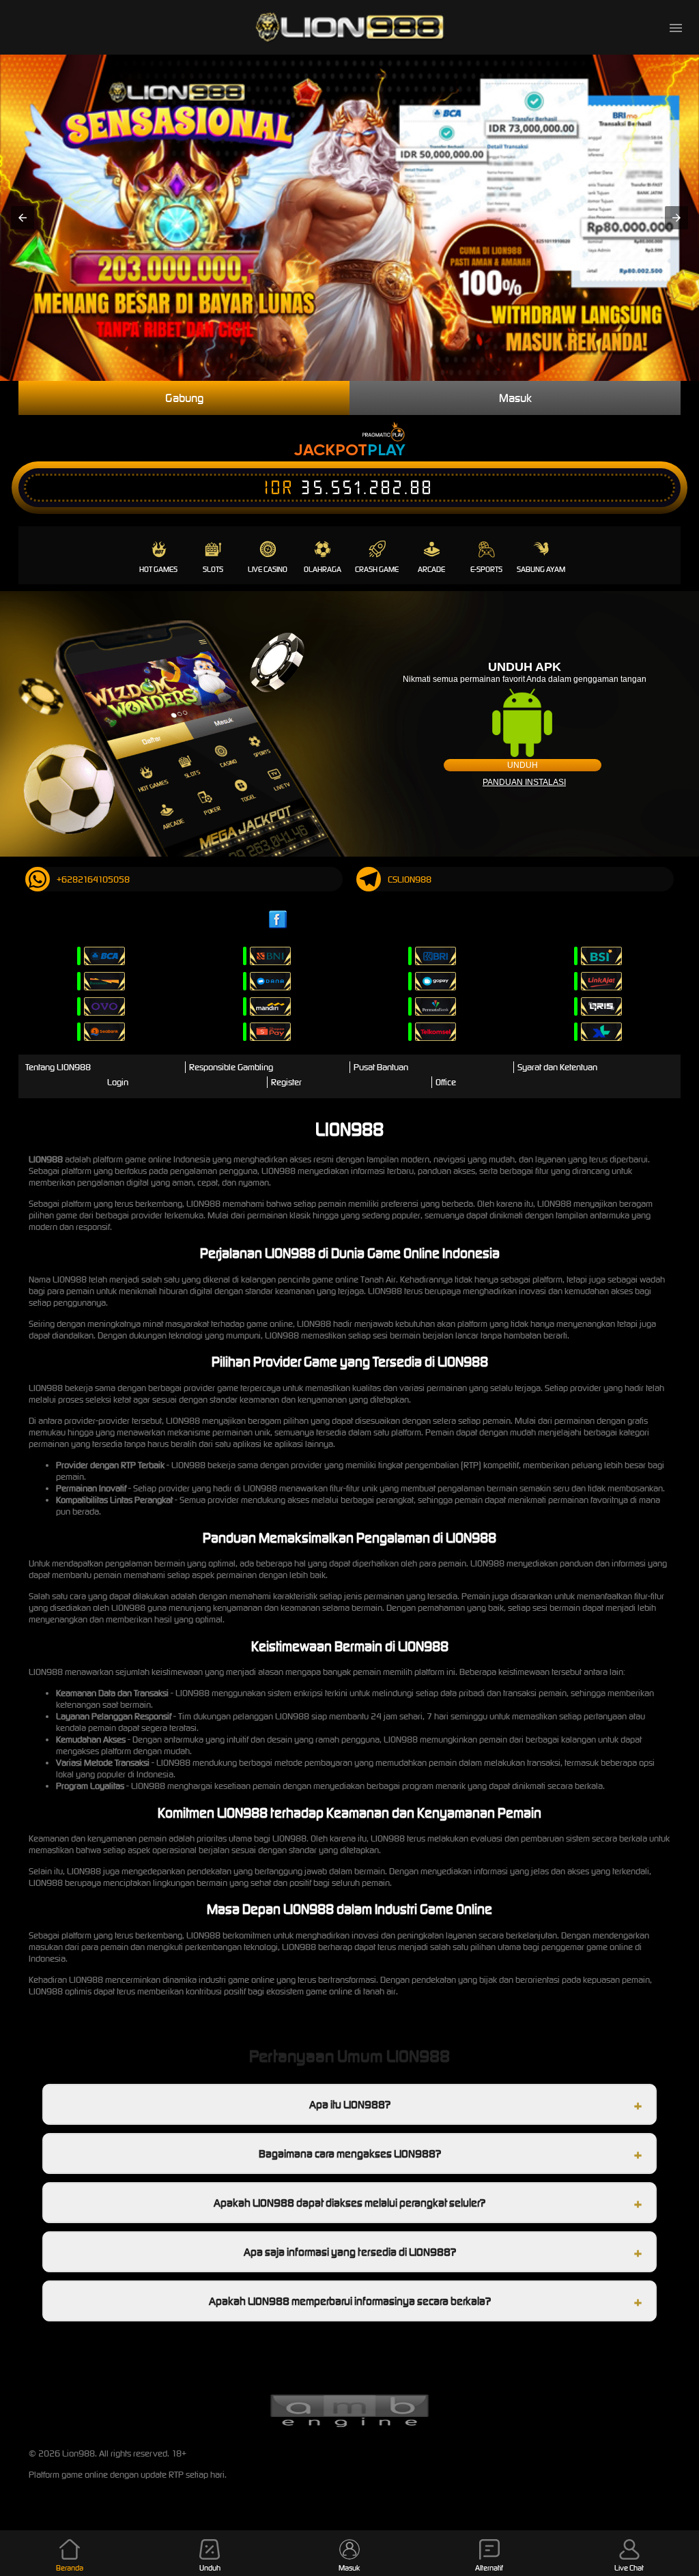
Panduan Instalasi (524, 782)
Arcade (431, 569)
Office (446, 1082)
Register (286, 1082)
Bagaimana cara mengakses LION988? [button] (350, 2153)
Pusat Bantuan (381, 1067)
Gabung (184, 398)
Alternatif (489, 2568)
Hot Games (158, 569)
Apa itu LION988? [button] (350, 2104)
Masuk (515, 398)
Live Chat (629, 2568)
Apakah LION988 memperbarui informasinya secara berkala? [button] (350, 2301)
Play (386, 449)
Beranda (70, 2568)
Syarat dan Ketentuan (557, 1067)
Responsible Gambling (231, 1067)
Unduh (523, 765)
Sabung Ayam (541, 569)
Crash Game (377, 569)
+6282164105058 (93, 879)
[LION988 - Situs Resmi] (349, 27)
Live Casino (268, 569)
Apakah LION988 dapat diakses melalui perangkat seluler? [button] (349, 2203)
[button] (23, 218)
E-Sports (486, 569)
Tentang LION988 (58, 1067)
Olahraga (323, 569)
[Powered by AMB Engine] (349, 2425)
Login (118, 1082)
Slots (213, 569)
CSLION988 (410, 879)
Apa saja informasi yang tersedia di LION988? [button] (350, 2252)
